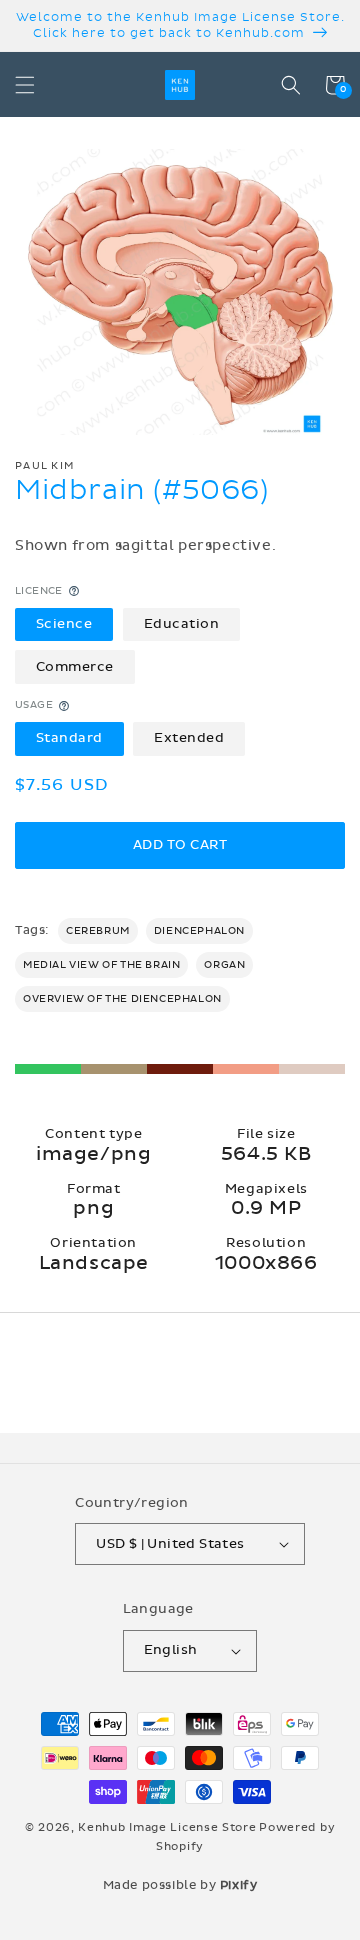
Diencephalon (199, 931)
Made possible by (180, 1885)
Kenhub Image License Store (167, 1827)
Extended (189, 738)
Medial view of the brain (101, 965)
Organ (224, 965)
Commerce (75, 667)
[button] (25, 85)
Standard (69, 738)
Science (64, 624)
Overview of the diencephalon (122, 999)
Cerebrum (98, 931)
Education (182, 624)
